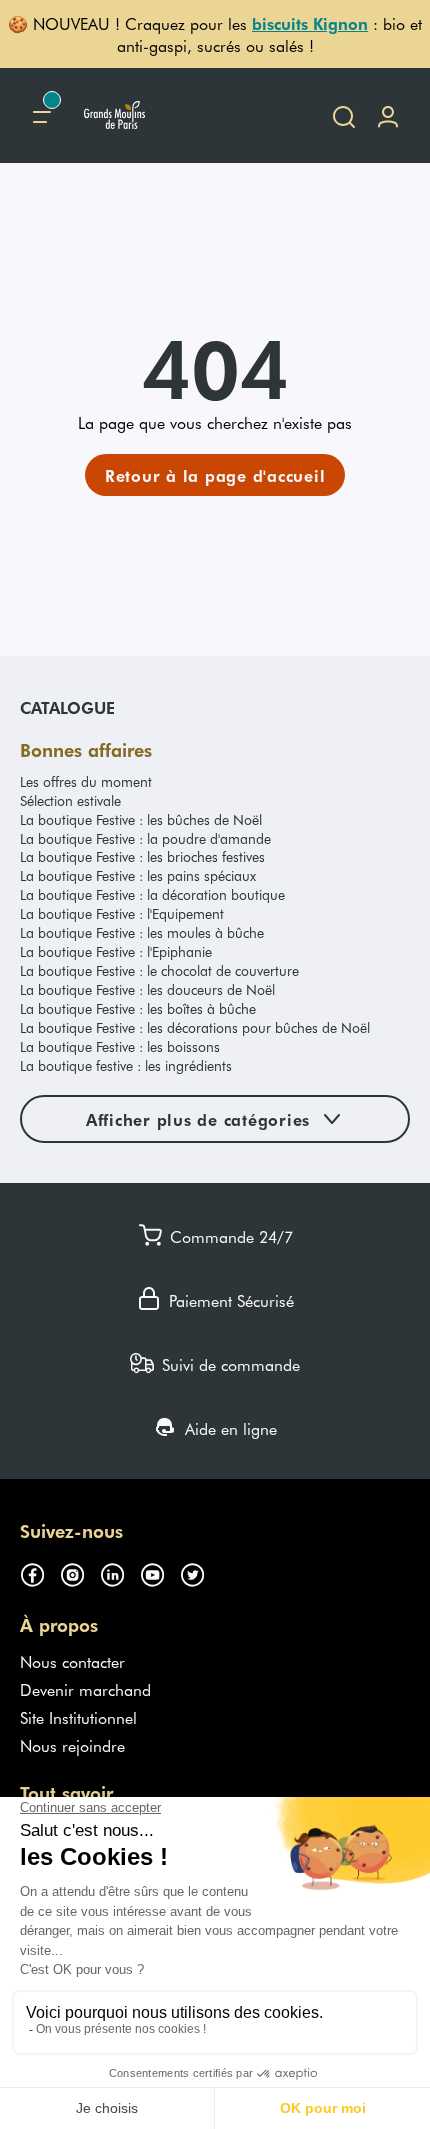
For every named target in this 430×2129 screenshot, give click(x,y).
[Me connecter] (388, 115)
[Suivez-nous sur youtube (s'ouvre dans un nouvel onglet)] (160, 1571)
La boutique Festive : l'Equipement (122, 913)
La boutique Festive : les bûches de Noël (141, 819)
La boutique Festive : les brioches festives (142, 856)
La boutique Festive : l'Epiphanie (116, 951)
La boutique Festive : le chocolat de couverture (159, 970)
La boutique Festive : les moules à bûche (142, 932)
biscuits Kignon (310, 23)
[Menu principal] (42, 115)
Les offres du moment (86, 781)
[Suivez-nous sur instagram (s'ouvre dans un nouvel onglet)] (80, 1571)
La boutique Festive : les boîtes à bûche (138, 1008)
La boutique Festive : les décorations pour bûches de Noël (195, 1027)
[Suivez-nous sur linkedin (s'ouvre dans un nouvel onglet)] (120, 1571)
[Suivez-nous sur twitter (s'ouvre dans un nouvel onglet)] (200, 1571)
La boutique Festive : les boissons (120, 1046)
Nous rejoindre (72, 1745)
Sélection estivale (70, 800)
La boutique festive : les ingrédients (126, 1065)
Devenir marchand (85, 1689)
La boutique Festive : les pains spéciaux (138, 875)
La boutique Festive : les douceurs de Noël (147, 989)
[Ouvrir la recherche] (344, 115)
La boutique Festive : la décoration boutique (152, 894)
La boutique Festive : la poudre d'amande (145, 838)
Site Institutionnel (78, 1717)
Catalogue (67, 707)
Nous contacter (72, 1661)
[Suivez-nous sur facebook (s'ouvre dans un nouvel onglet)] (40, 1571)
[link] (215, 475)
